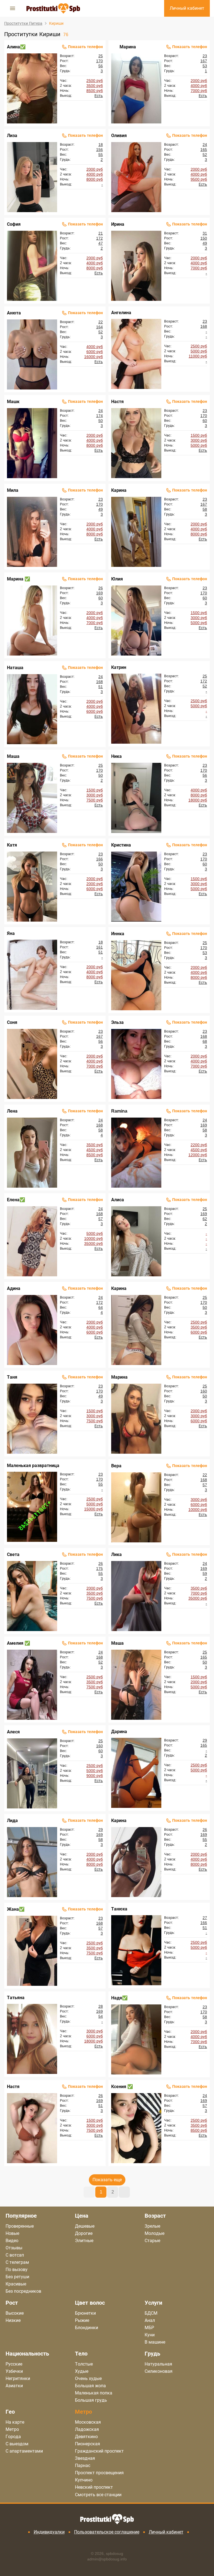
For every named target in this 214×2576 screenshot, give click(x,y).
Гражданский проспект (99, 2451)
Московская (88, 2422)
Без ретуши (17, 2277)
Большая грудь (91, 2400)
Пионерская (87, 2444)
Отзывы (14, 2248)
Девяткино (86, 2437)
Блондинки (87, 2328)
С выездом (17, 2444)
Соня (12, 1022)
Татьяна (16, 1998)
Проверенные (20, 2226)
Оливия (119, 136)
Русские (14, 2364)
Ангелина (121, 313)
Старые (152, 2241)
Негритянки (18, 2378)
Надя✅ (119, 1998)
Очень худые (88, 2378)
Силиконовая (159, 2371)
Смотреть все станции (98, 2495)
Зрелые (152, 2226)
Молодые (155, 2233)
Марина (128, 47)
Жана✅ (16, 1909)
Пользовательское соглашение (107, 2532)
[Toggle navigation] (13, 8)
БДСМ (151, 2313)
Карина (119, 490)
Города (13, 2437)
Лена (12, 1111)
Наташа (15, 668)
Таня (12, 1377)
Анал (150, 2320)
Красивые (16, 2284)
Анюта (14, 313)
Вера (116, 1466)
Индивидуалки (49, 2532)
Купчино (84, 2480)
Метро (12, 2429)
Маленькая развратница (33, 1466)
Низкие (13, 2320)
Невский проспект (94, 2487)
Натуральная (158, 2364)
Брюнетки (85, 2313)
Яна (11, 933)
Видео (12, 2241)
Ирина (118, 224)
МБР (149, 2328)
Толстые (84, 2364)
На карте (15, 2422)
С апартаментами (24, 2451)
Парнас (83, 2465)
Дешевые (85, 2226)
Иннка (118, 934)
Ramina (119, 1111)
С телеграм (17, 2262)
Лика (116, 1554)
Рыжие (82, 2320)
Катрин (119, 667)
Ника (116, 756)
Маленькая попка (94, 2393)
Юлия (117, 579)
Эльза (117, 1022)
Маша (13, 756)
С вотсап (15, 2255)
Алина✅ (16, 47)
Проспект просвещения (99, 2473)
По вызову (17, 2269)
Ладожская (87, 2429)
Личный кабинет (166, 2532)
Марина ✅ (19, 579)
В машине (155, 2342)
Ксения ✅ (122, 2087)
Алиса (118, 1200)
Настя (117, 402)
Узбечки (14, 2371)
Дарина (119, 1732)
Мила (13, 490)
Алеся (13, 1732)
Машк (13, 402)
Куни (150, 2335)
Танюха (119, 1909)
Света (13, 1554)
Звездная (85, 2458)
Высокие (15, 2313)
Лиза (12, 136)
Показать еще (107, 2180)
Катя (12, 845)
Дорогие (84, 2233)
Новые (12, 2233)
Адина (14, 1288)
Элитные (84, 2241)
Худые (82, 2371)
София (14, 224)
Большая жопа (90, 2386)
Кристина (121, 845)
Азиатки (14, 2386)
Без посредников (23, 2291)
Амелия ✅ (19, 1643)
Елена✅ (16, 1200)
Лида (12, 1821)
